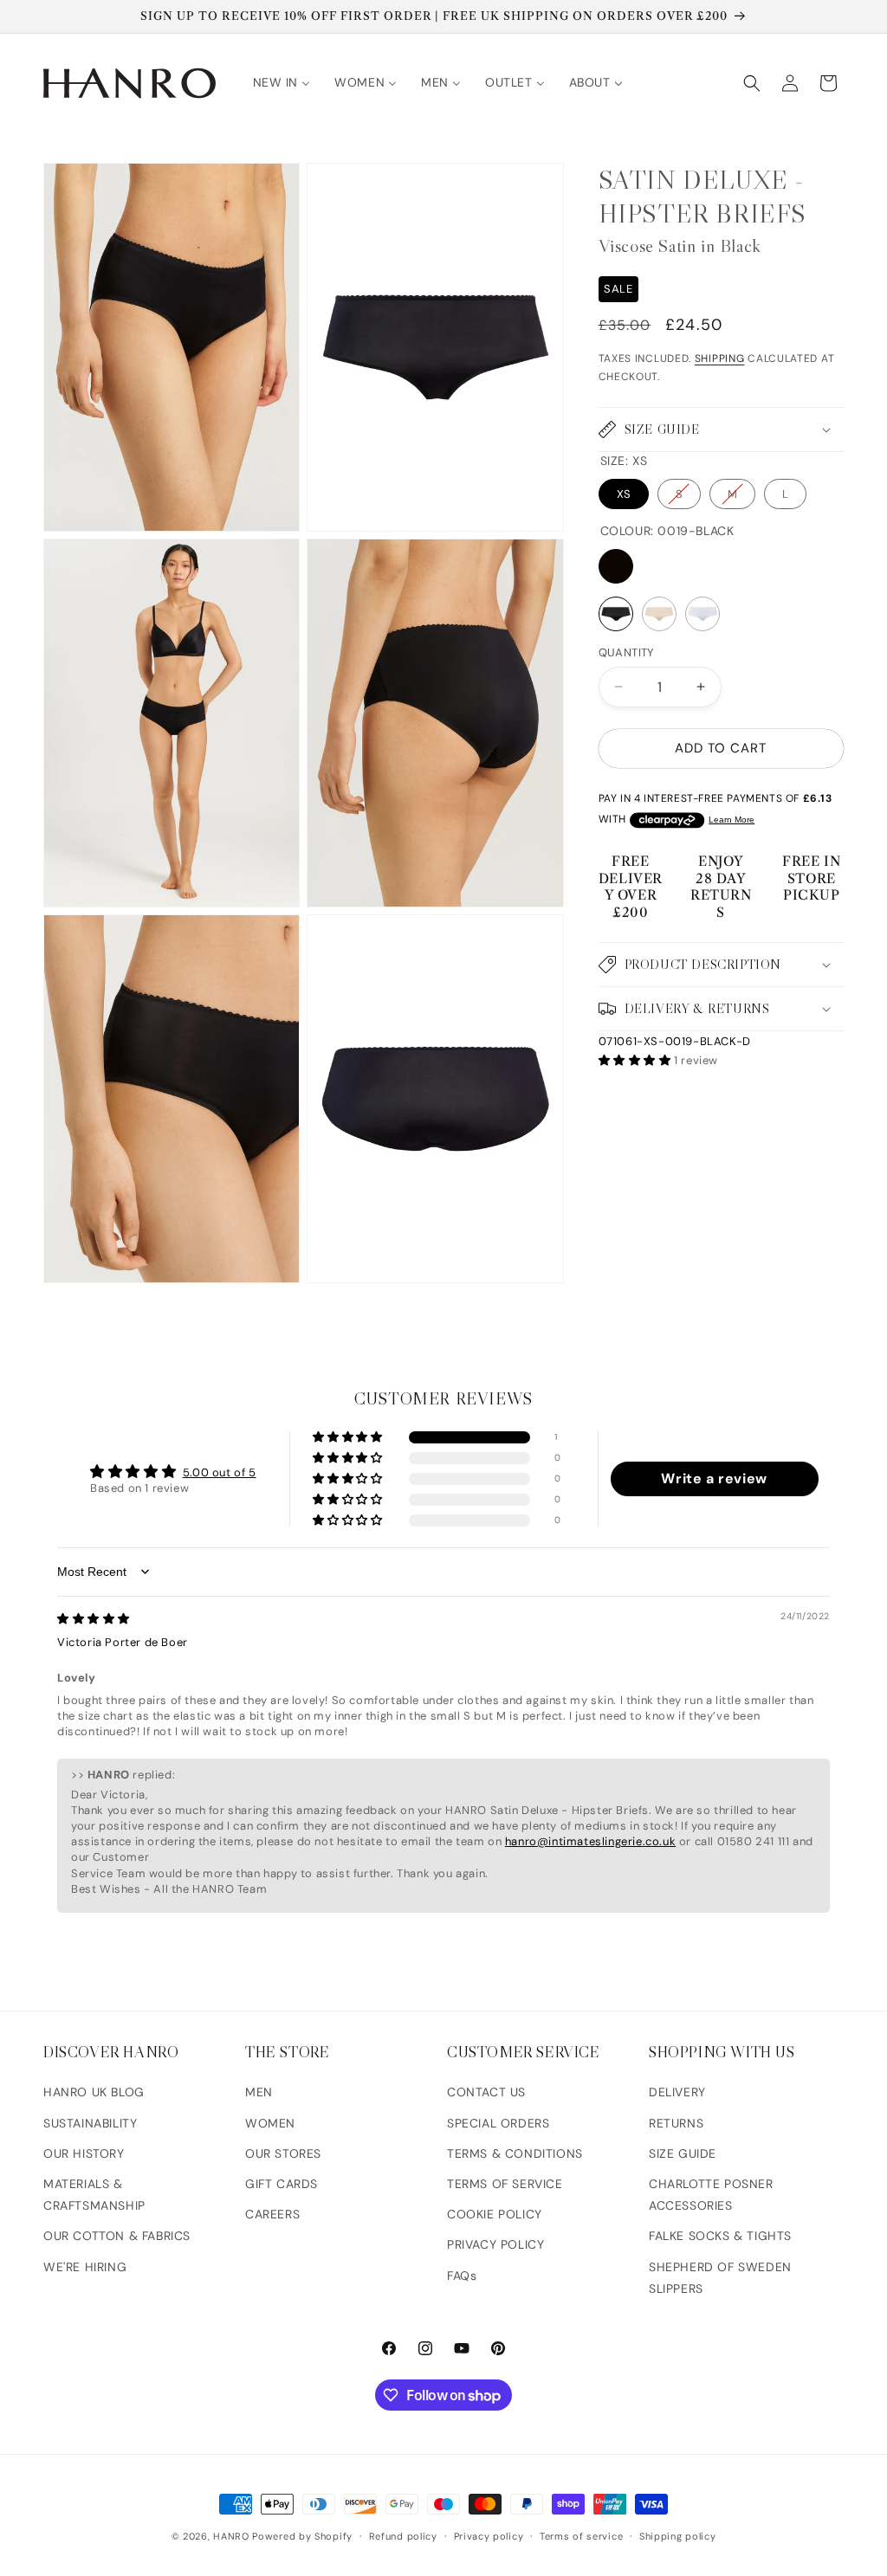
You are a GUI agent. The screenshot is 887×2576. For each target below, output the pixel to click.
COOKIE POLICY (495, 2214)
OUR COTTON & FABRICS (117, 2236)
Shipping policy (678, 2536)
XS (624, 494)
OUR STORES (283, 2153)
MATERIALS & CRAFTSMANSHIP (94, 2195)
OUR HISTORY (84, 2153)
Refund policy (403, 2536)
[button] (752, 83)
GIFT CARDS (282, 2184)
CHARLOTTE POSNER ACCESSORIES (711, 2195)
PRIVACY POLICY (495, 2244)
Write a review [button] (714, 1478)
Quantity (627, 652)
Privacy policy (489, 2536)
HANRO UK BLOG (94, 2092)
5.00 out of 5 (220, 1472)
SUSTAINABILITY (90, 2123)
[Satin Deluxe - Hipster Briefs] (616, 614)
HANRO (231, 2536)
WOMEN (270, 2123)
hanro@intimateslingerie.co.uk (590, 1841)
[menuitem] (282, 82)
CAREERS (272, 2214)
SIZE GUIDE (683, 2153)
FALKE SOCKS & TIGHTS (720, 2236)
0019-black (616, 566)
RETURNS (676, 2123)
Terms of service (581, 2536)
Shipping (720, 358)
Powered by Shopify (302, 2536)
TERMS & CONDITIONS (515, 2153)
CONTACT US (486, 2092)
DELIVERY (677, 2092)
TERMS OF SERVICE (505, 2184)
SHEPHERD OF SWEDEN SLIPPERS (720, 2278)
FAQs (462, 2276)
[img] (94, 1619)
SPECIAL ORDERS (498, 2123)
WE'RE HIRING (85, 2267)
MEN (259, 2092)
